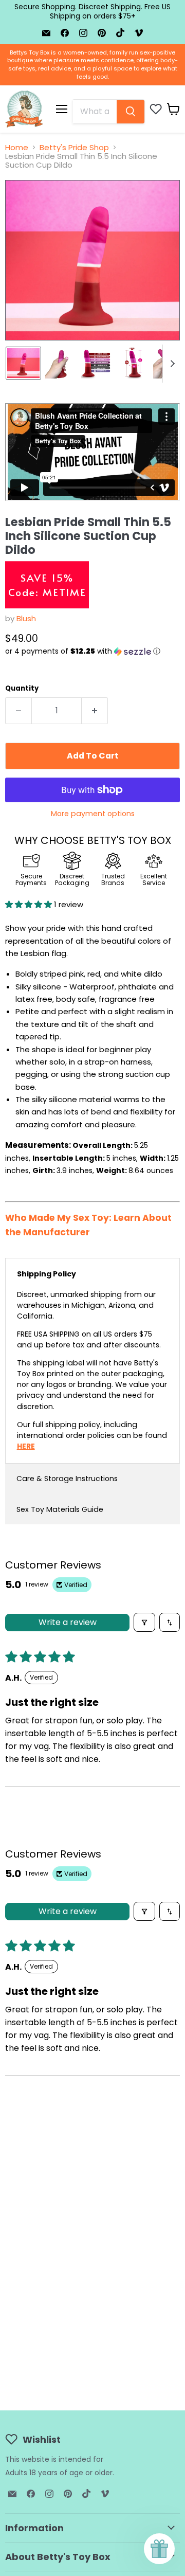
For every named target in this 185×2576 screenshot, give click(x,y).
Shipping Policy (47, 1274)
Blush (26, 618)
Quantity (22, 688)
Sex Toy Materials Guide (60, 1509)
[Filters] (144, 1622)
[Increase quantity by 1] (95, 711)
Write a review (68, 1622)
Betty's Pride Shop (74, 147)
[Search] (131, 112)
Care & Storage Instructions (67, 1479)
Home (17, 147)
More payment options (93, 814)
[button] (92, 651)
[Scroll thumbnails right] (171, 364)
